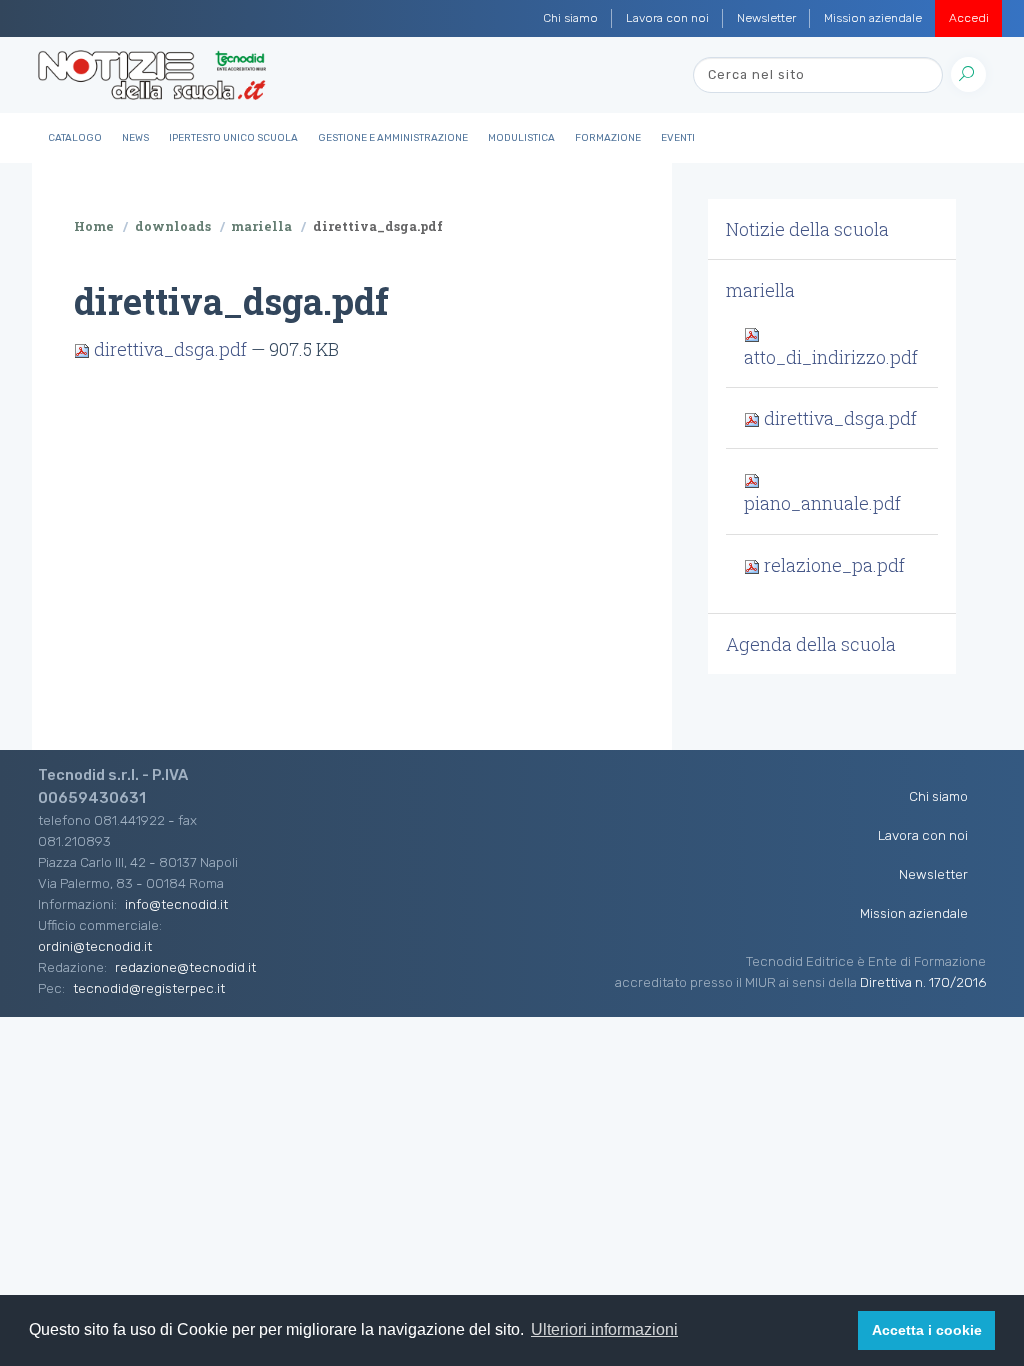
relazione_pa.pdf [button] (832, 565)
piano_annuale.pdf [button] (822, 503)
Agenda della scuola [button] (811, 644)
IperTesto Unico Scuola (233, 138)
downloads (173, 226)
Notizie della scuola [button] (807, 229)
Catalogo (75, 138)
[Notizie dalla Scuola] (152, 75)
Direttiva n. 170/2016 (923, 982)
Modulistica (521, 138)
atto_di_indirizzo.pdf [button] (831, 356)
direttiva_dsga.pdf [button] (838, 418)
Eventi (678, 138)
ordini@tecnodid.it (95, 946)
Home (94, 226)
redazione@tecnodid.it (185, 967)
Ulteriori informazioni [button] (604, 1329)
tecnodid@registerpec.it (149, 988)
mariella (261, 226)
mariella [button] (760, 290)
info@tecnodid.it (176, 904)
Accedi (969, 18)
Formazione (608, 138)
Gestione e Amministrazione (393, 138)
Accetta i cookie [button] (927, 1330)
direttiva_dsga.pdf (170, 349)
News (135, 138)
